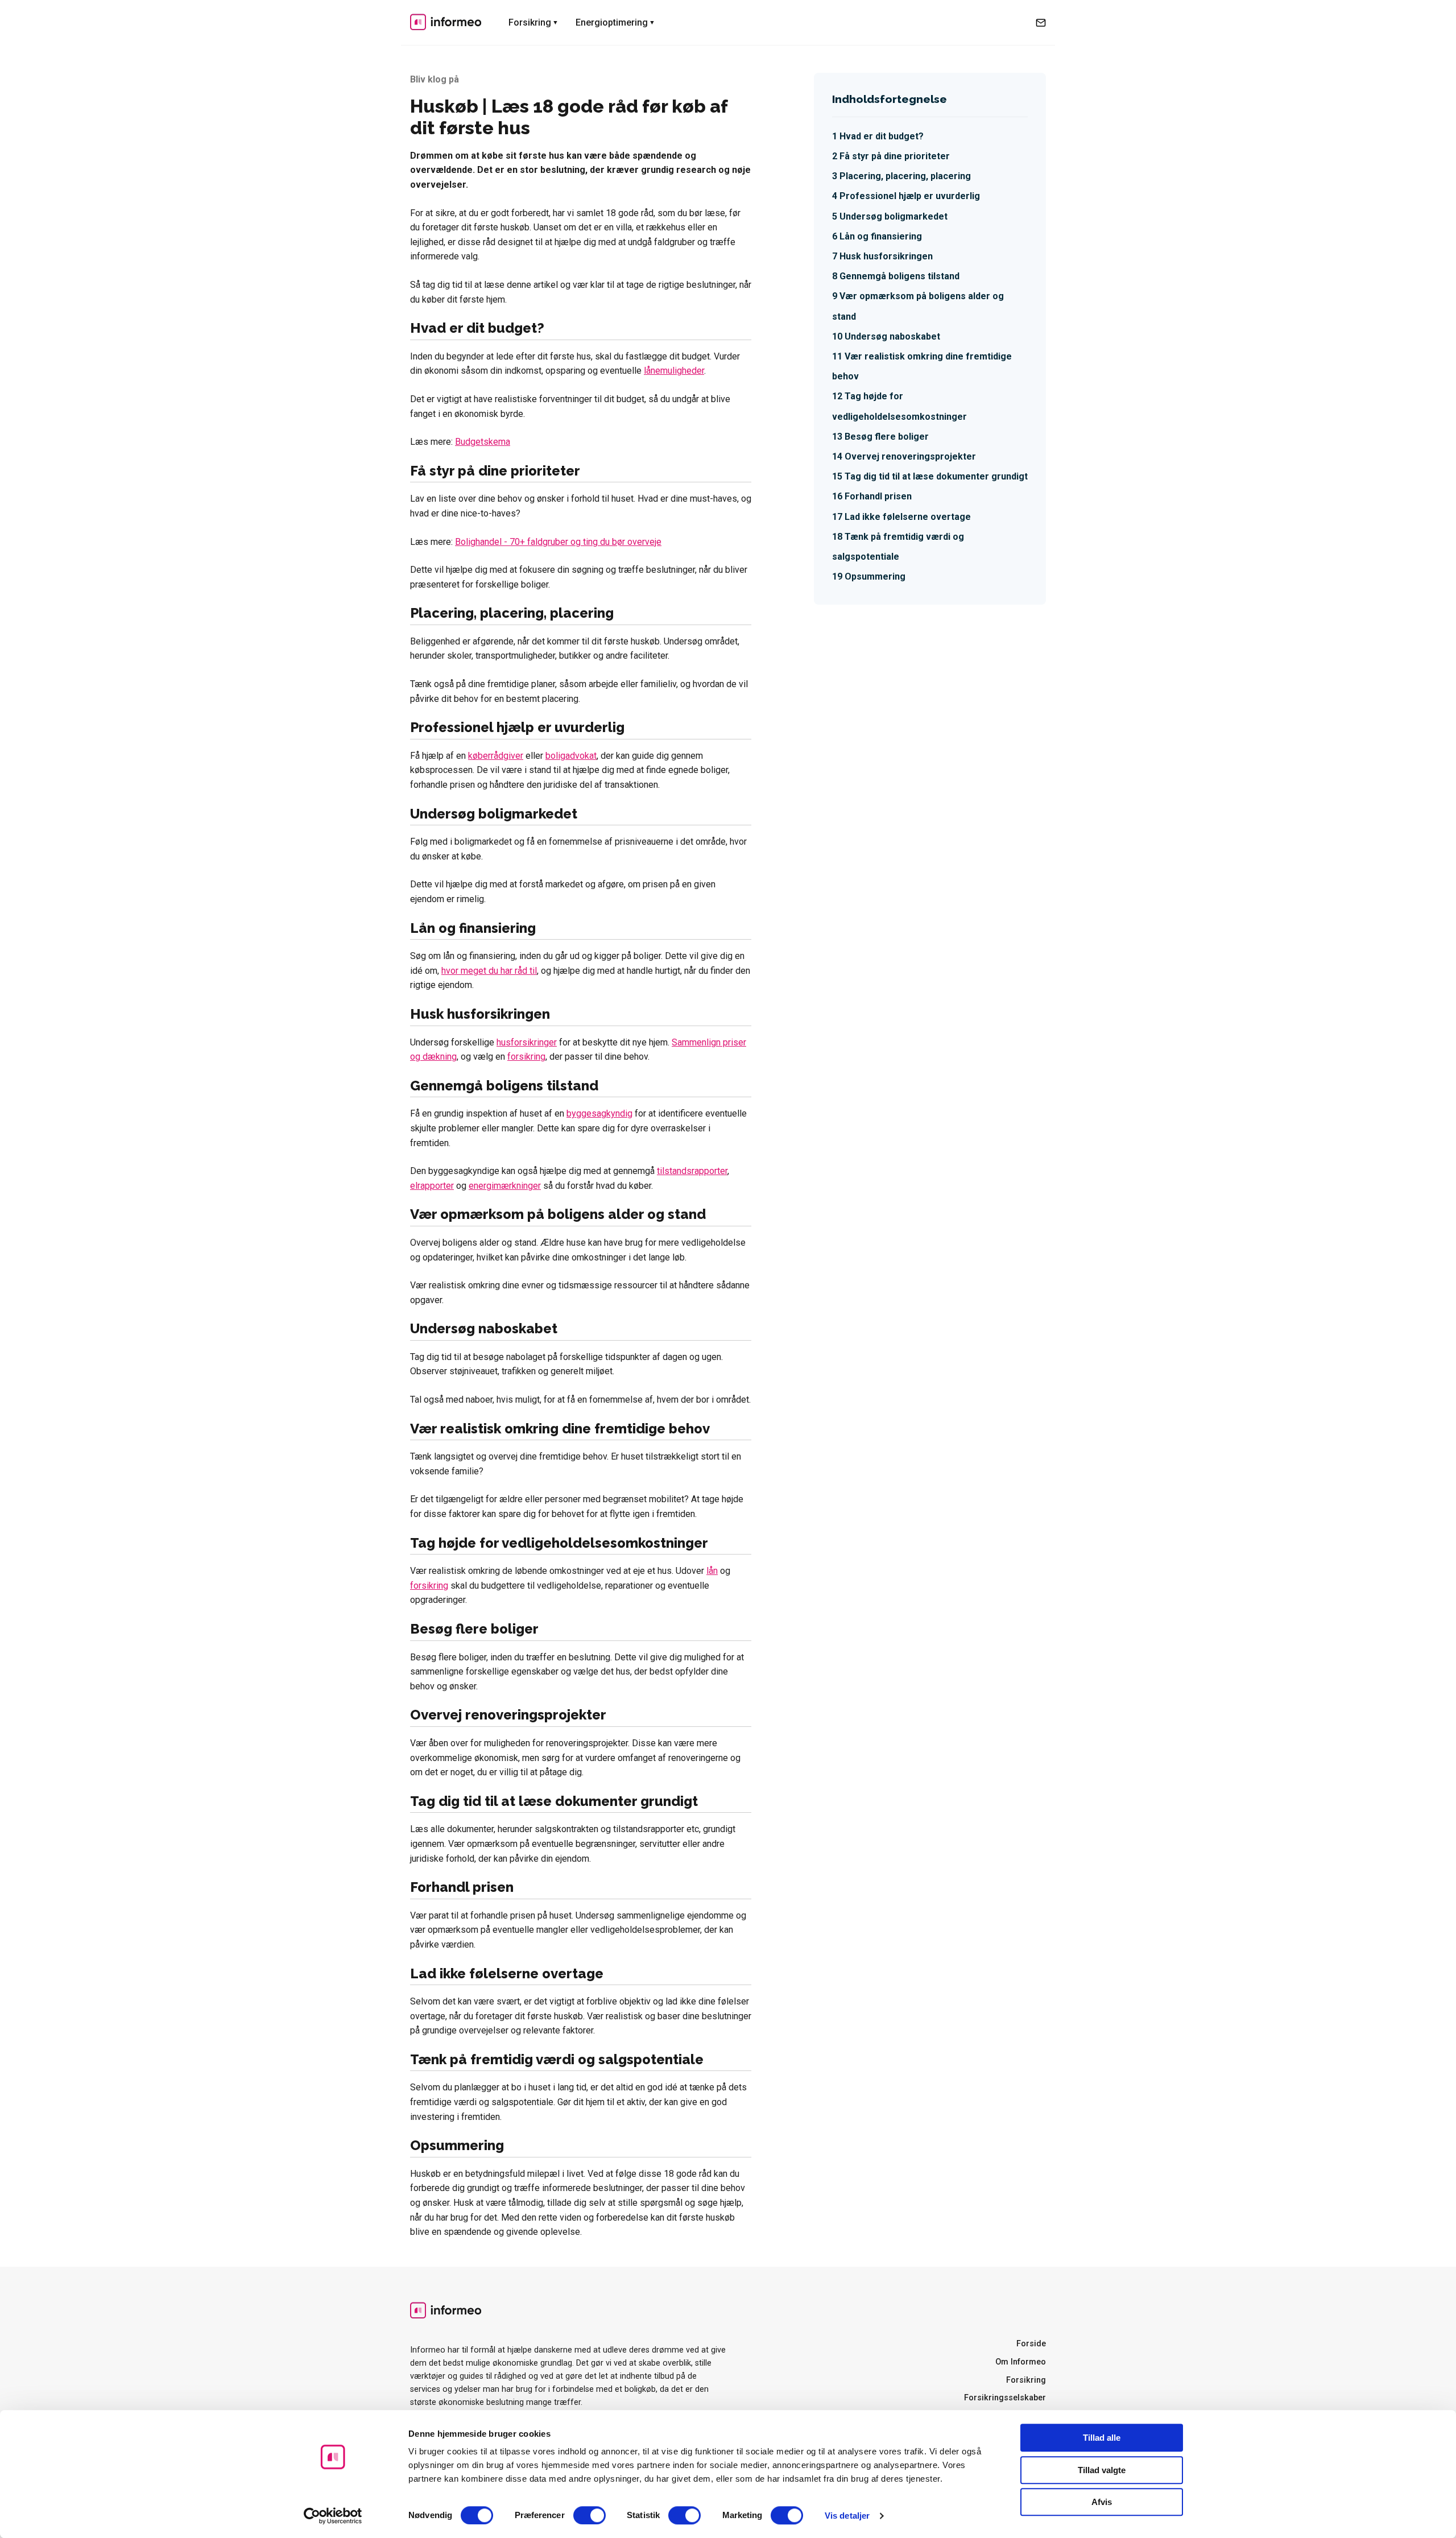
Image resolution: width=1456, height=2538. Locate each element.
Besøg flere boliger (887, 437)
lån (712, 1571)
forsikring (526, 1057)
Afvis (1102, 2502)
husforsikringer (527, 1042)
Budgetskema (483, 442)
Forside (1031, 2344)
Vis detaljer (847, 2516)
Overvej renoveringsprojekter (910, 456)
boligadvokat (571, 756)
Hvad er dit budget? (882, 136)
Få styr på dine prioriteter (895, 156)
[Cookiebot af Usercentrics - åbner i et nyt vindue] (333, 2516)
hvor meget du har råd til (489, 971)
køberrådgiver (496, 756)
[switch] (590, 2515)
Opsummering (875, 576)
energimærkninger (505, 1186)
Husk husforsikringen (886, 256)
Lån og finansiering (881, 236)
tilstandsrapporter (692, 1171)
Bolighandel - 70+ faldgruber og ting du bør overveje (558, 542)
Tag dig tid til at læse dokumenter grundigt (936, 476)
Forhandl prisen (878, 496)
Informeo (446, 22)
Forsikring (530, 22)
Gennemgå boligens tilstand (899, 276)
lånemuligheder (674, 371)
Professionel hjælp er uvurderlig (910, 196)
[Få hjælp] (1041, 23)
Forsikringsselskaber (1005, 2398)
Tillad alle (1102, 2438)
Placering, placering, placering (905, 176)
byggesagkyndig (599, 1113)
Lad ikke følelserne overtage (908, 517)
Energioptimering (612, 22)
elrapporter (432, 1186)
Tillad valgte (1102, 2470)
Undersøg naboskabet (892, 336)
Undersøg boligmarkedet (894, 216)
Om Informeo (1021, 2362)
